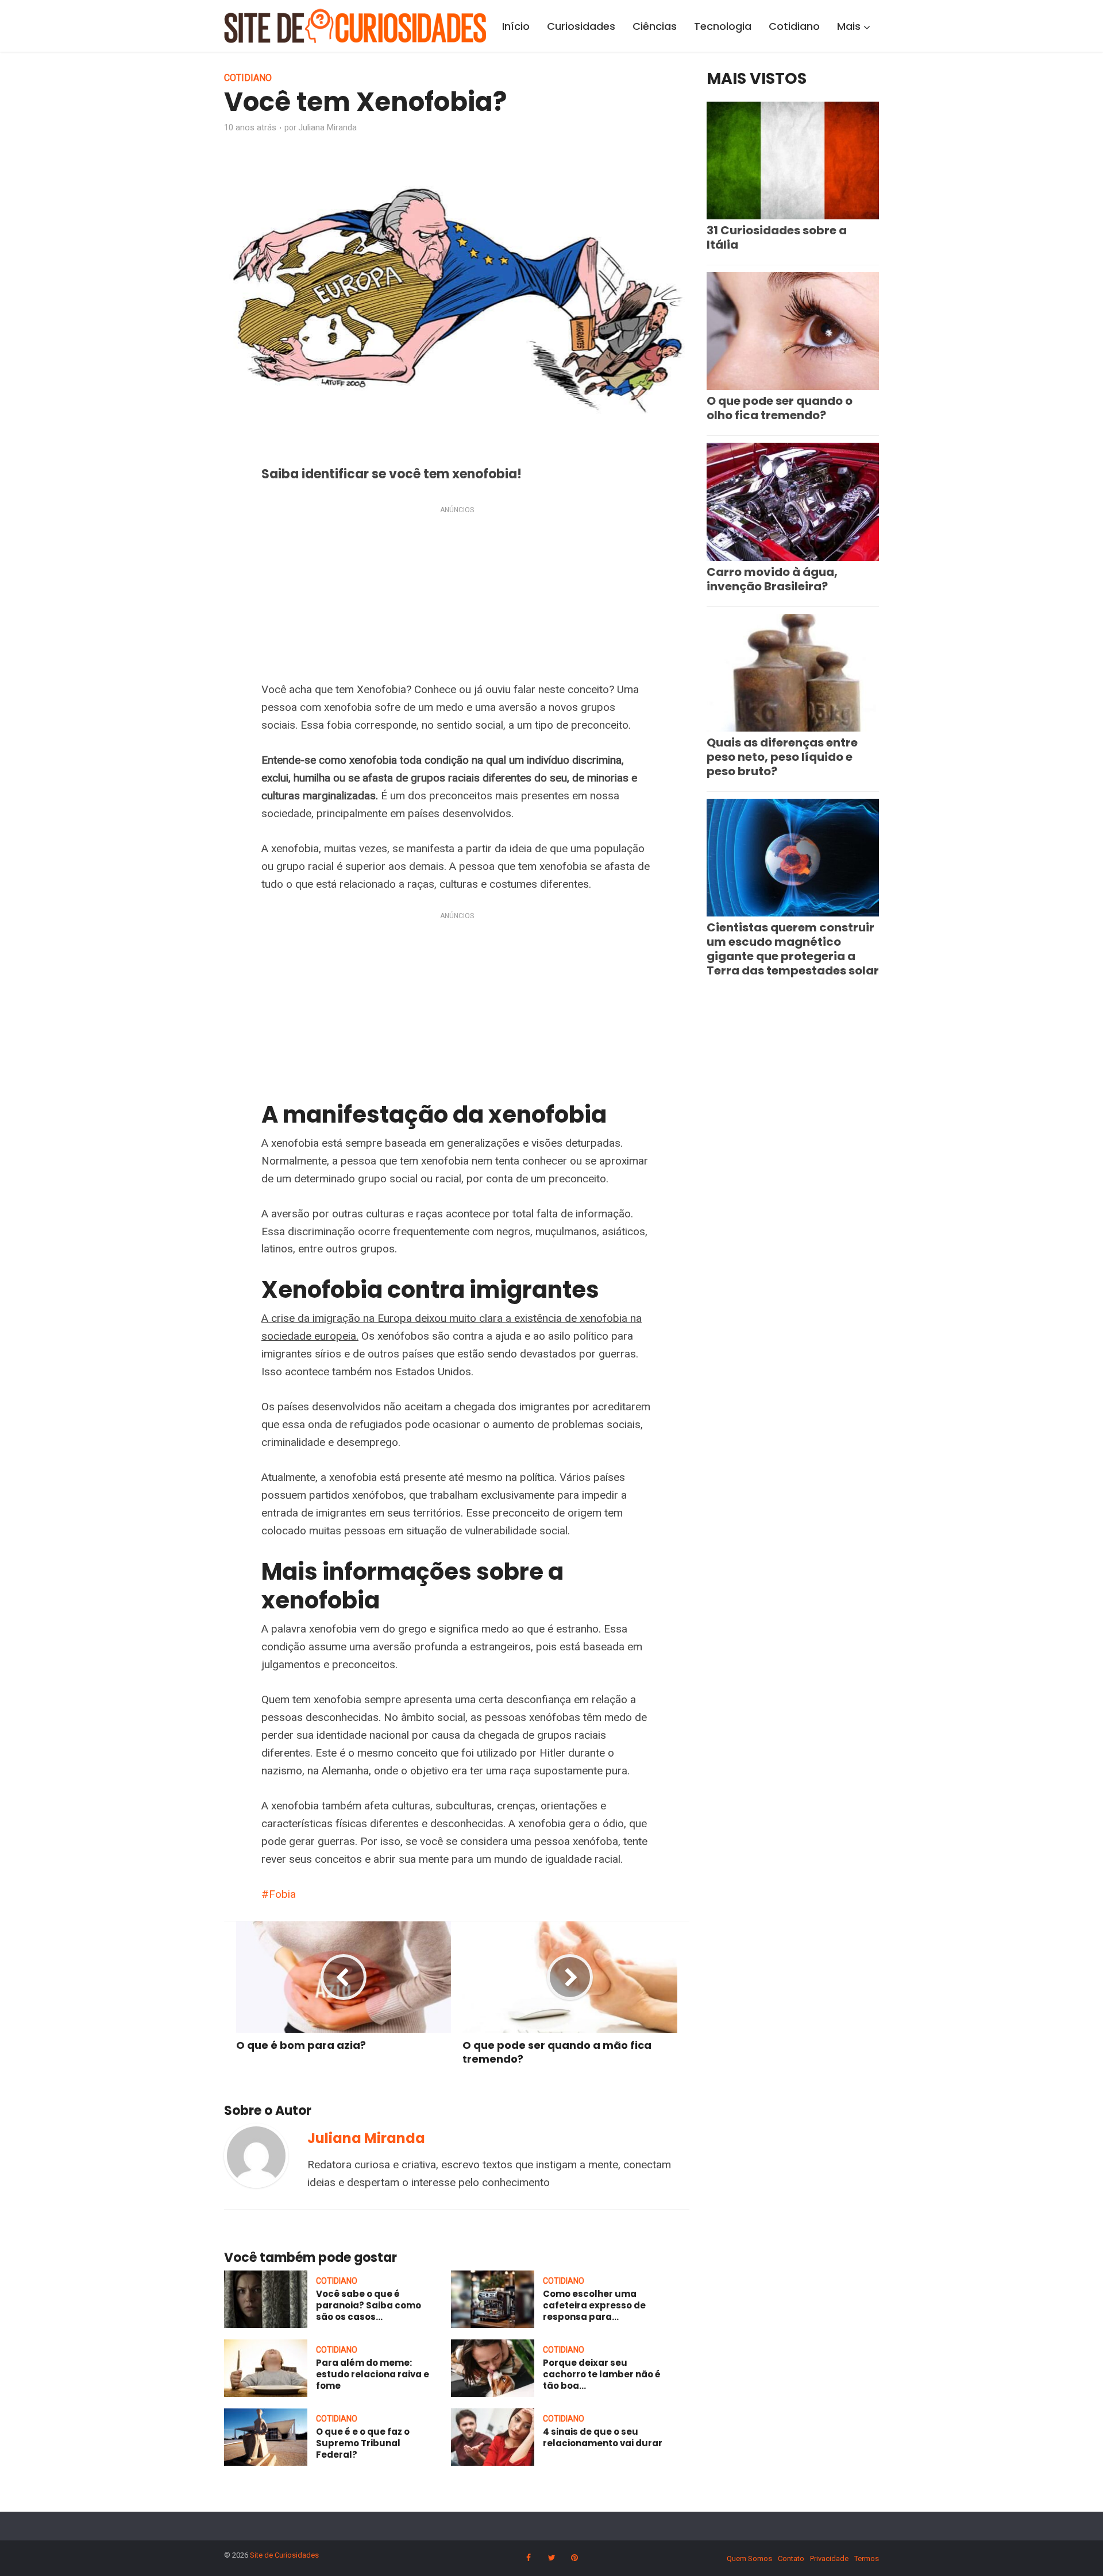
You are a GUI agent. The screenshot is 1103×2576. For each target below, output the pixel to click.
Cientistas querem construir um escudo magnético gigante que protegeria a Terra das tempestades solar (793, 949)
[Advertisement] (457, 596)
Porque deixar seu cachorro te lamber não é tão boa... (602, 2374)
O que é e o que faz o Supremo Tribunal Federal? (363, 2443)
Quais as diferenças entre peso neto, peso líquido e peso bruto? (782, 757)
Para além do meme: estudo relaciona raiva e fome (373, 2374)
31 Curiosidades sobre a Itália (777, 237)
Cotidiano (794, 26)
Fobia (282, 1894)
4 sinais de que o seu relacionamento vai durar (603, 2437)
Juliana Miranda (327, 127)
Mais (849, 26)
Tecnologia (723, 26)
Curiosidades (581, 26)
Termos (867, 2558)
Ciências (655, 26)
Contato (791, 2558)
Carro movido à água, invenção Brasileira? (772, 579)
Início (516, 26)
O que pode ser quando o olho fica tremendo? (780, 408)
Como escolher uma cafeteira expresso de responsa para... (594, 2306)
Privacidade (829, 2558)
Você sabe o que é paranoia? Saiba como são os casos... (369, 2306)
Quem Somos (749, 2558)
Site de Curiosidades (284, 2555)
